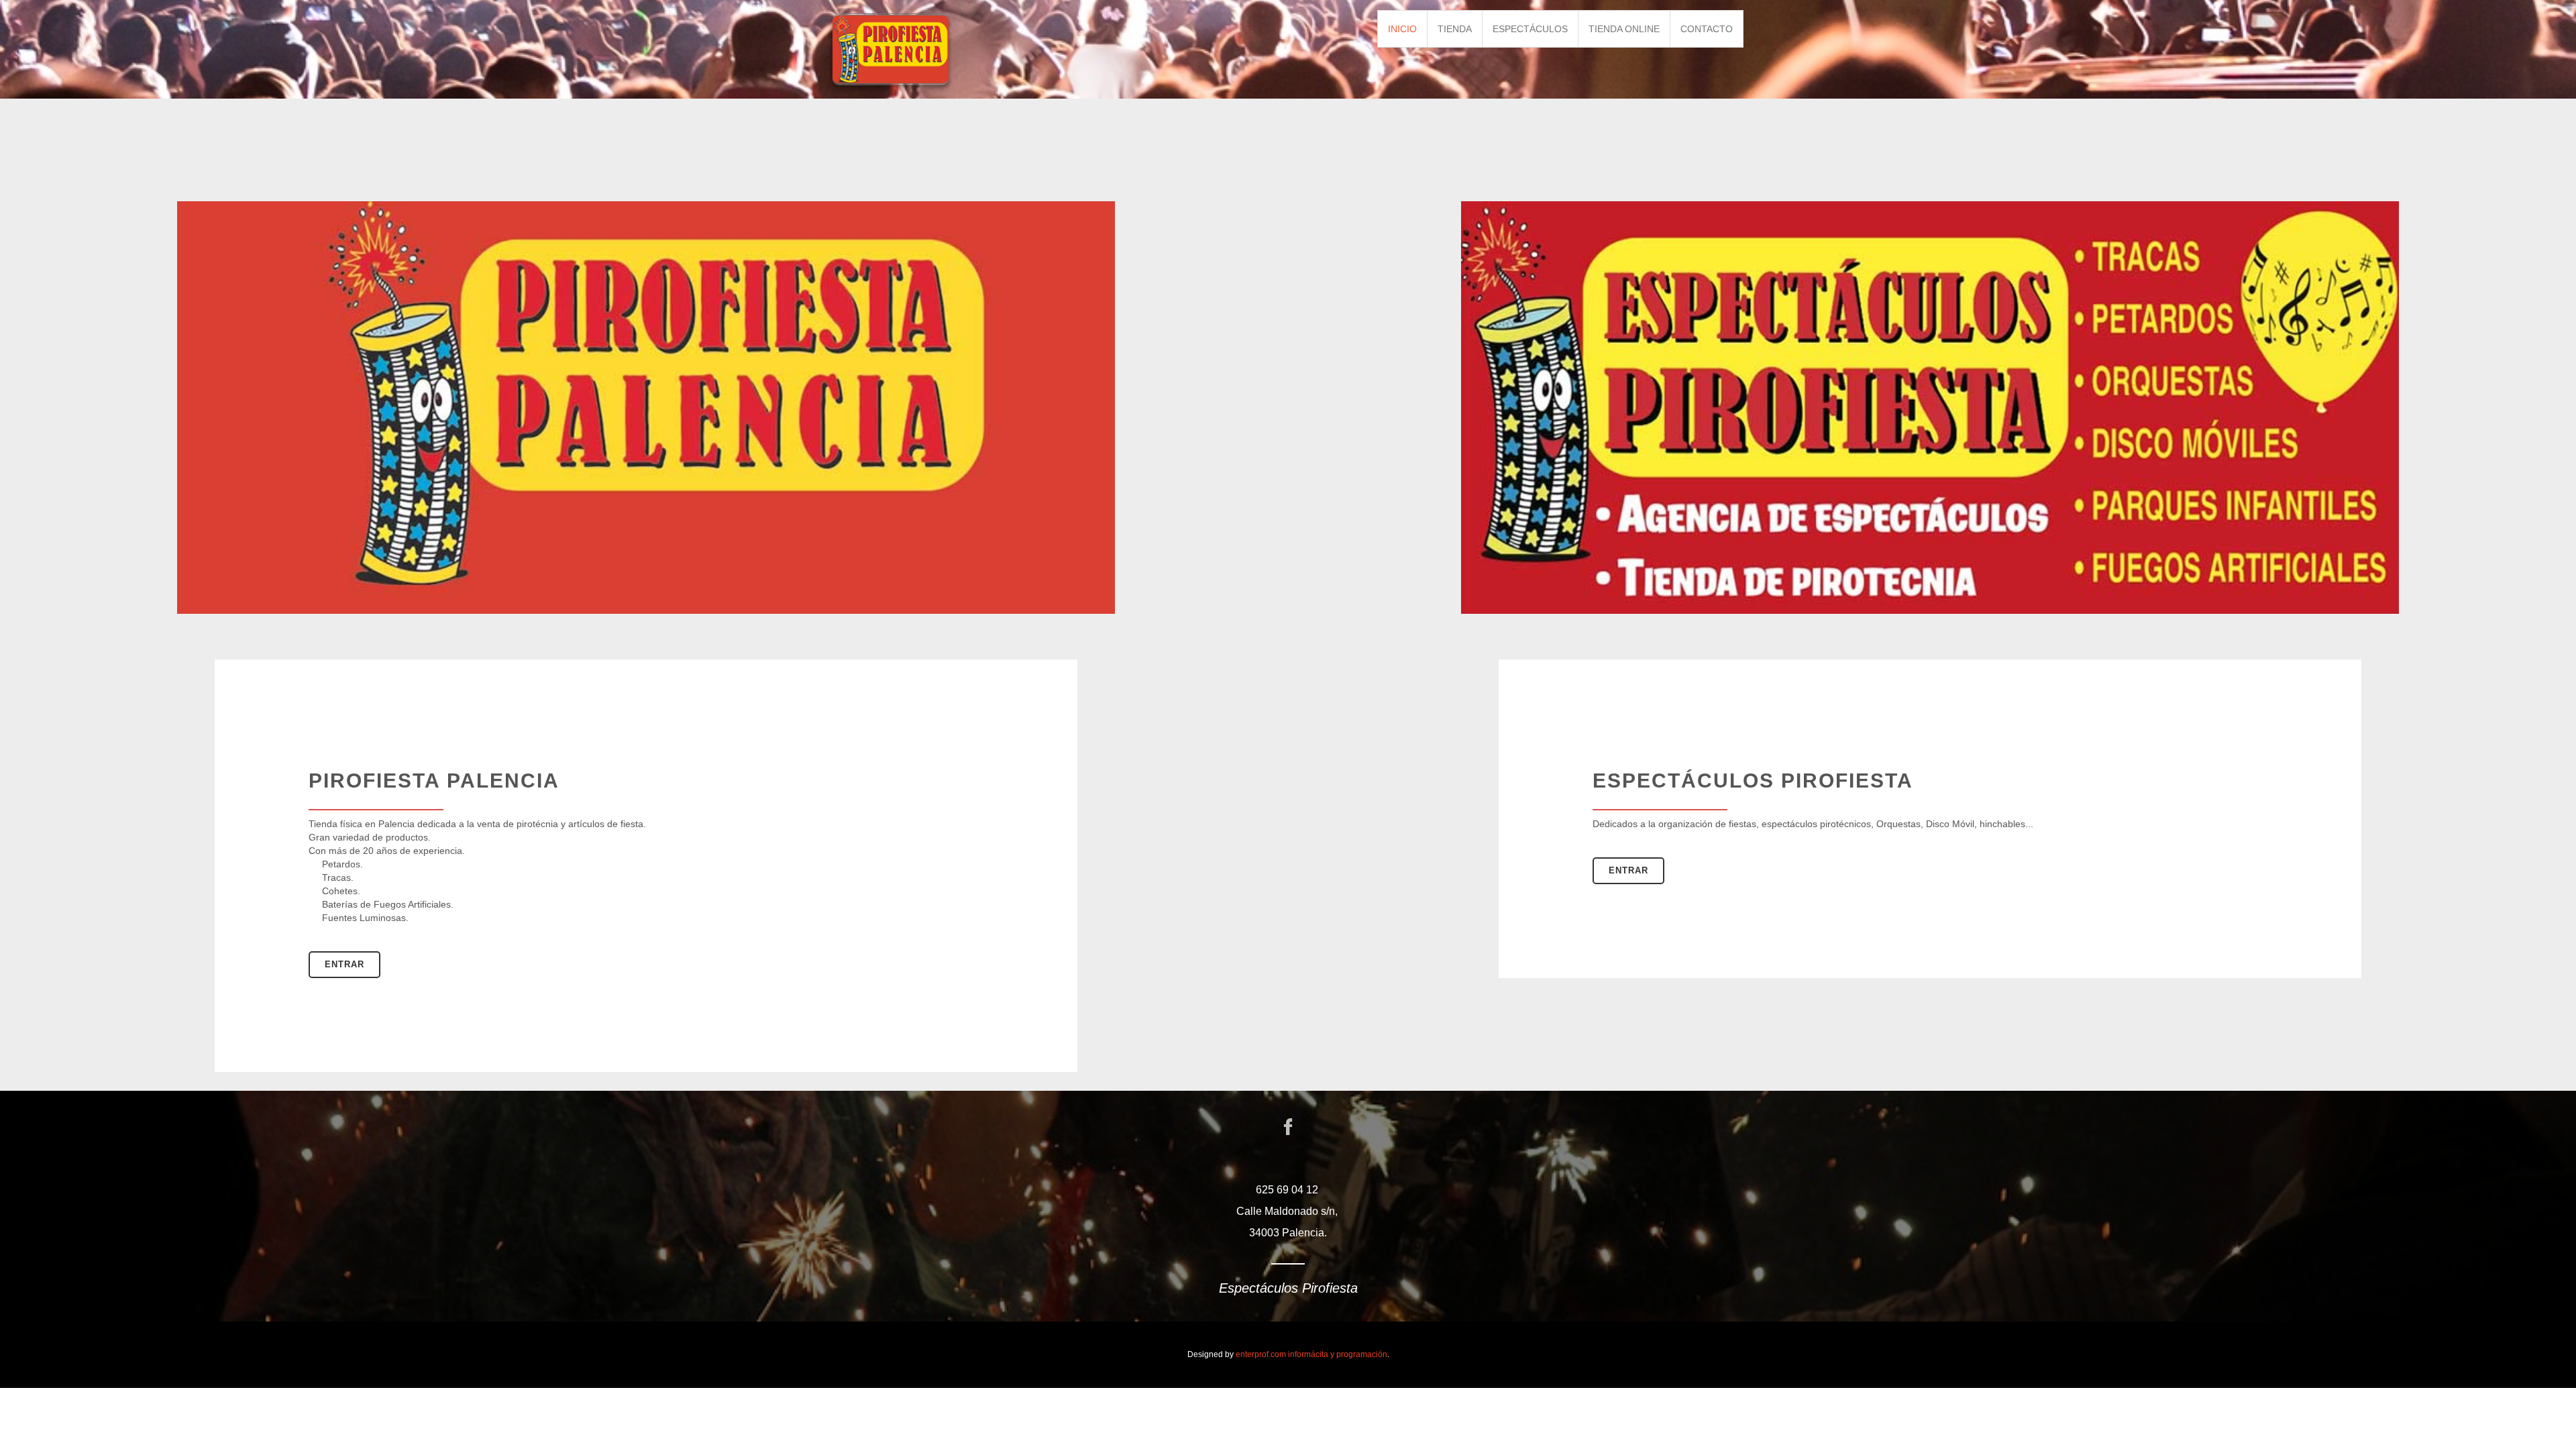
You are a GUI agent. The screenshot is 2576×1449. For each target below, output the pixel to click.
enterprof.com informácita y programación (1311, 1354)
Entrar (344, 964)
